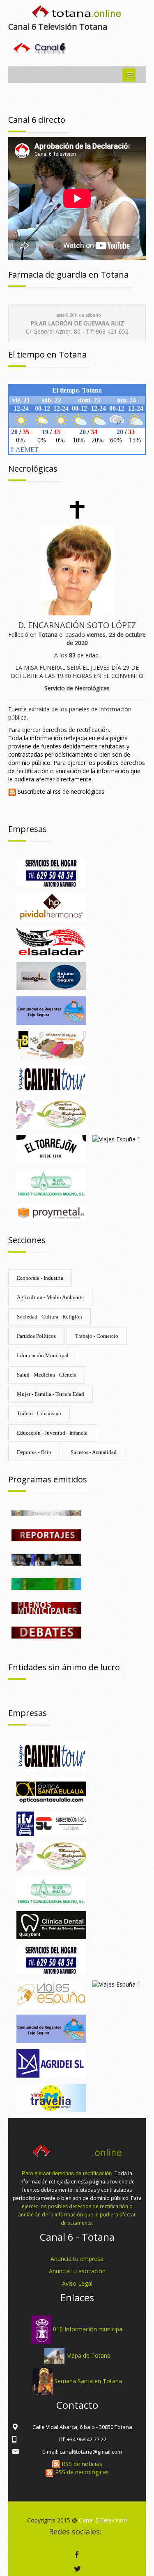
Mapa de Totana (88, 2355)
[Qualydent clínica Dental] (51, 1925)
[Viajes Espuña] (51, 1993)
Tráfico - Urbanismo (39, 1413)
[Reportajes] (46, 1535)
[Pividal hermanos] (51, 906)
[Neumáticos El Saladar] (51, 941)
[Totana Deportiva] (46, 1583)
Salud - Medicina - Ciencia (47, 1375)
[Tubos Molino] (51, 1183)
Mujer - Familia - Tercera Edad (51, 1394)
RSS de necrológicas (81, 2472)
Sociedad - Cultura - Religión (49, 1317)
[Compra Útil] (46, 1513)
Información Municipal (43, 1355)
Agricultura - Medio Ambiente (50, 1297)
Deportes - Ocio (34, 1452)
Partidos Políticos (36, 1336)
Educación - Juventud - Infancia (52, 1433)
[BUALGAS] (51, 976)
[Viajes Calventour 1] (51, 1079)
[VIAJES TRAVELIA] (51, 2097)
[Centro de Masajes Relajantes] (51, 1114)
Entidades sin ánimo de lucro (64, 1667)
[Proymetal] (51, 1212)
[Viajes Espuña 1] (116, 1139)
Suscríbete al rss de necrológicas (60, 791)
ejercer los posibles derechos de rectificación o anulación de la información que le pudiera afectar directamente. (77, 2215)
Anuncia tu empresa (77, 2259)
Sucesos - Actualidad (94, 1452)
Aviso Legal (77, 2283)
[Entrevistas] (46, 1559)
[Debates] (46, 1632)
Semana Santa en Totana (88, 2381)
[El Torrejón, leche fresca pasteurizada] (51, 1148)
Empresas (28, 829)
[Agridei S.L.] (51, 2063)
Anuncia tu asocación (77, 2271)
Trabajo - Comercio (97, 1336)
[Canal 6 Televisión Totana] (77, 13)
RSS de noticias (81, 2464)
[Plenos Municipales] (46, 1607)
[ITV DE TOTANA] (51, 1823)
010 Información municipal (88, 2329)
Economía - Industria (40, 1278)
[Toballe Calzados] (51, 1044)
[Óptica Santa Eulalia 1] (51, 1790)
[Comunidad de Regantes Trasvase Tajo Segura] (51, 1010)
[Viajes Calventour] (51, 1756)
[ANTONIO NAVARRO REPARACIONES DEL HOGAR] (51, 872)
